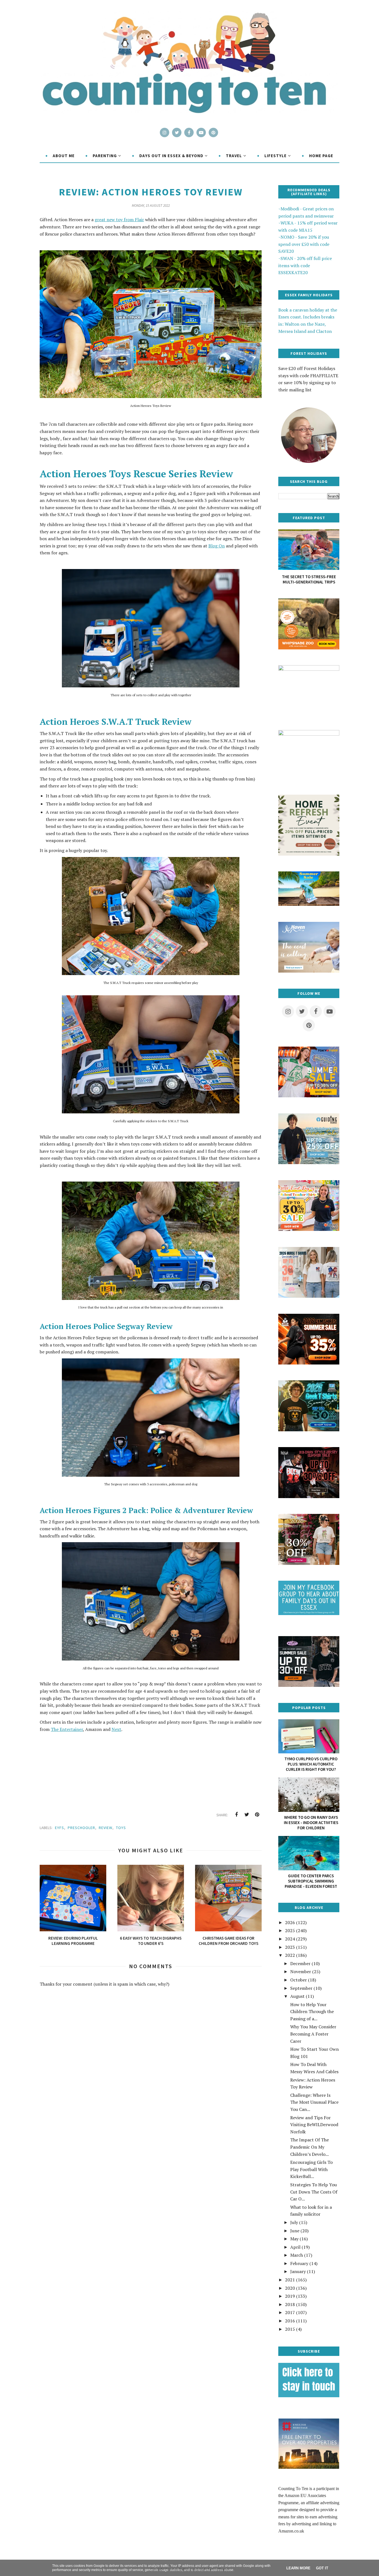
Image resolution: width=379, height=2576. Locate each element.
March (297, 2255)
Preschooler (81, 1828)
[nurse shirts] (309, 1296)
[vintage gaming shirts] (309, 1496)
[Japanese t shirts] (309, 1096)
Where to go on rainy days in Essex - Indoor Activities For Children (311, 1823)
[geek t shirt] (309, 1430)
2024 (290, 1939)
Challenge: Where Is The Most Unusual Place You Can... (314, 2102)
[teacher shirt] (309, 1229)
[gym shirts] (309, 1363)
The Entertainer (67, 1729)
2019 (290, 2296)
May (294, 2239)
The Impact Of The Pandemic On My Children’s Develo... (309, 2147)
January (298, 2271)
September (301, 1988)
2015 (290, 2329)
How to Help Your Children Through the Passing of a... (312, 2012)
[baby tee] (309, 1685)
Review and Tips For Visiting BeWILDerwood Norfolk (314, 2125)
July (294, 2222)
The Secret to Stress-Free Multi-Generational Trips (309, 579)
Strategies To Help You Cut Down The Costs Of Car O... (314, 2192)
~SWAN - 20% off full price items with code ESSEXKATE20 (305, 265)
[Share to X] (247, 1815)
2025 (290, 1930)
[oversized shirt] (309, 1563)
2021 (290, 2280)
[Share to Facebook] (236, 1815)
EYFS (60, 1828)
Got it (322, 2568)
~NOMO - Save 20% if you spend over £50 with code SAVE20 (304, 244)
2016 (290, 2321)
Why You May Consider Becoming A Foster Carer (313, 2034)
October (299, 1980)
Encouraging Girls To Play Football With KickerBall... (311, 2169)
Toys (121, 1828)
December (300, 1963)
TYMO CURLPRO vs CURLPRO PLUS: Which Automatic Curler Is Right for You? (311, 1764)
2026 (290, 1922)
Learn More (298, 2568)
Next (116, 1729)
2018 (290, 2304)
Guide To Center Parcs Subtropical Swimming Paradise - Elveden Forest (311, 1881)
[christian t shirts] (309, 1162)
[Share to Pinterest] (257, 1815)
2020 (290, 2288)
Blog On (217, 546)
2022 (290, 1955)
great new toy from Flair (119, 220)
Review (106, 1828)
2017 (290, 2312)
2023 (290, 1947)
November (301, 1971)
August (297, 1996)
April (295, 2247)
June (295, 2231)
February (299, 2263)
